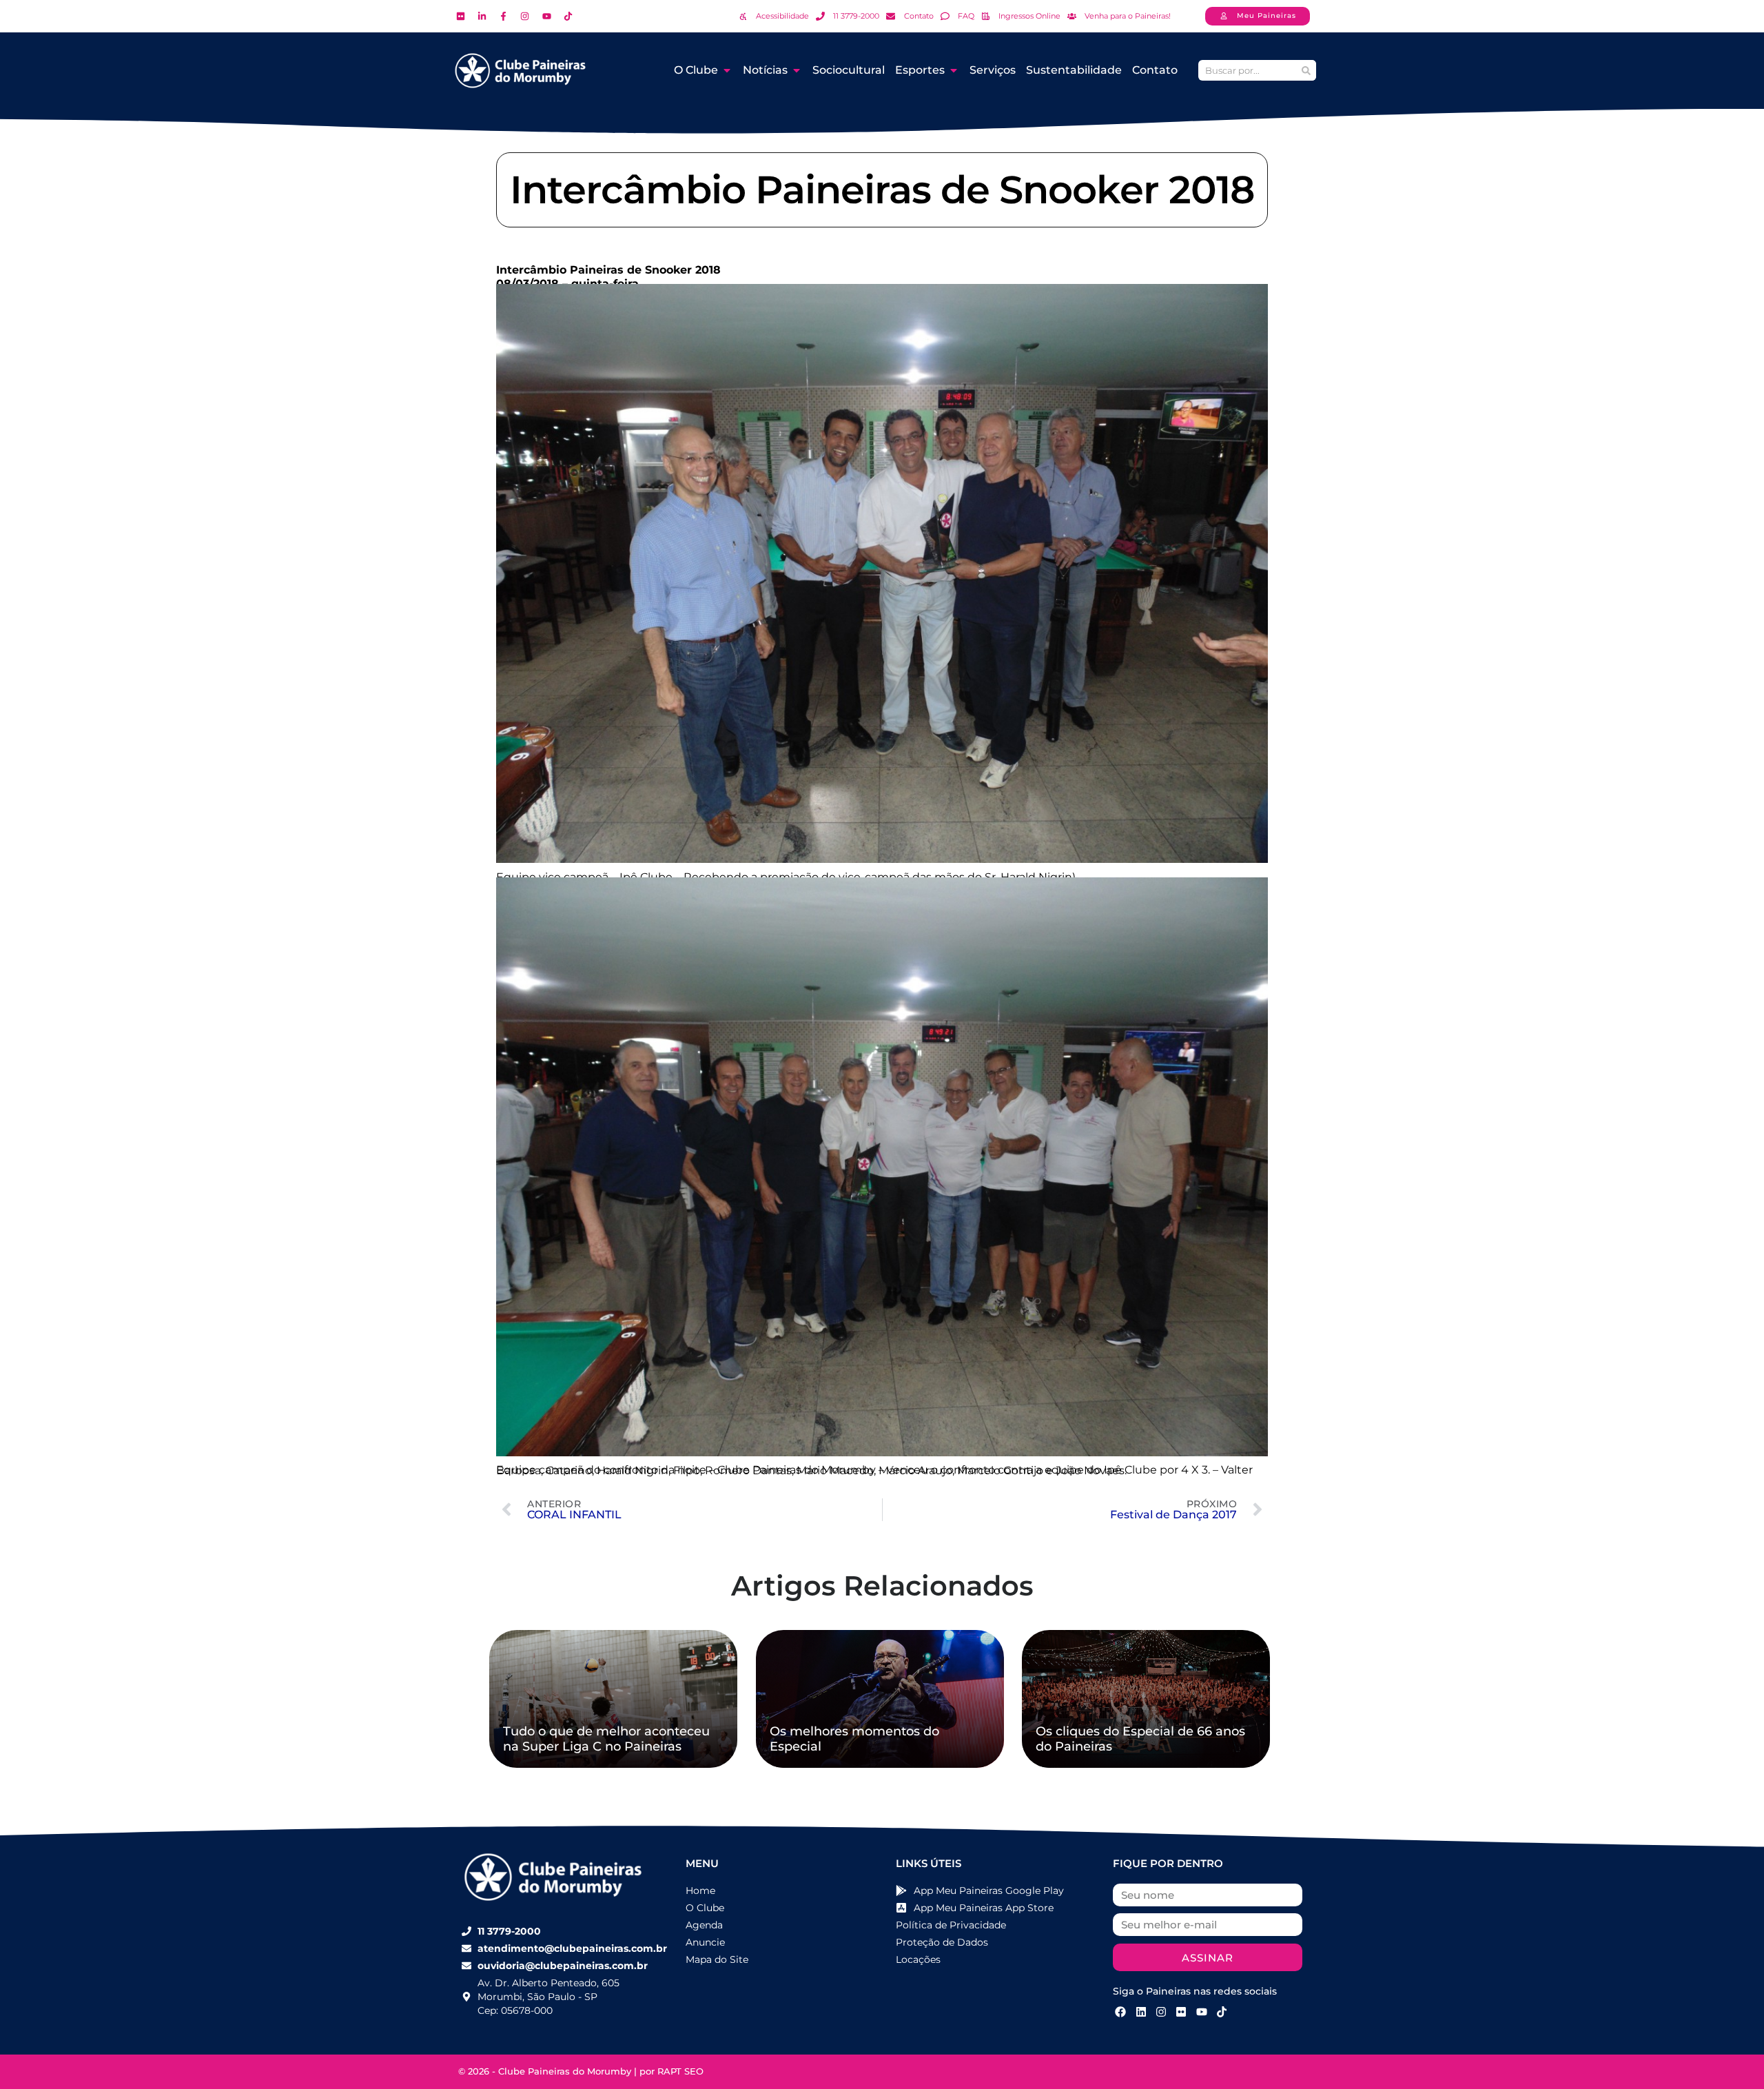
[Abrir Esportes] (954, 70)
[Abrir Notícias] (797, 70)
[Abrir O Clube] (727, 70)
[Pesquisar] (1306, 70)
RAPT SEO (680, 2071)
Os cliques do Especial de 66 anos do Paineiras (1140, 1739)
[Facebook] (1120, 2012)
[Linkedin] (1140, 2012)
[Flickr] (1181, 2012)
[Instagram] (1161, 2012)
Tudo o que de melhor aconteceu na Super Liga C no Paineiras (606, 1739)
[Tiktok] (1222, 2012)
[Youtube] (1202, 2012)
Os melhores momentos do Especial (854, 1739)
